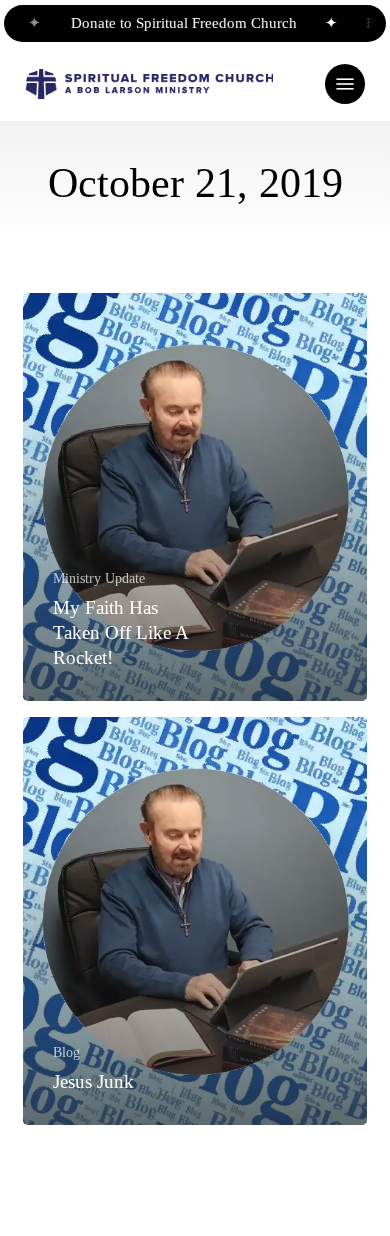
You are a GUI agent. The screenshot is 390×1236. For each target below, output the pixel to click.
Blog (66, 1052)
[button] (345, 84)
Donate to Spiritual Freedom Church (175, 23)
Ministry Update (99, 578)
